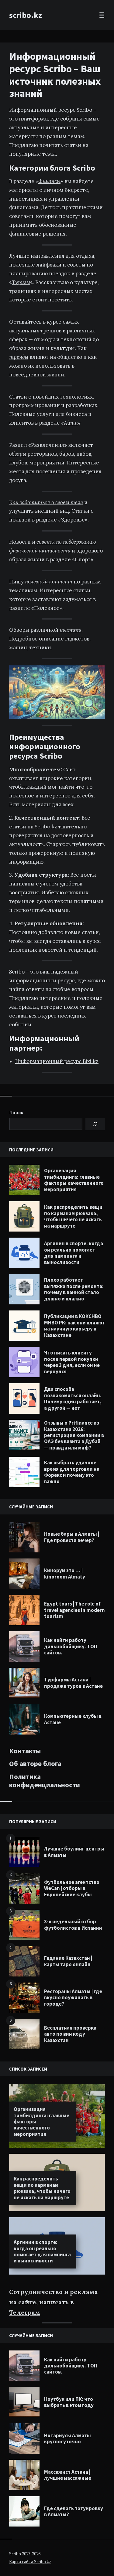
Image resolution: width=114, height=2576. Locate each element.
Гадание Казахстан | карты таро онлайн (68, 1961)
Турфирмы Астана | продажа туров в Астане (73, 1683)
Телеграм (25, 2312)
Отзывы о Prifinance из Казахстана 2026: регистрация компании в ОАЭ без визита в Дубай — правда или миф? (74, 1435)
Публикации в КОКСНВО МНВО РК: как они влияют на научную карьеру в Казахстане (74, 1325)
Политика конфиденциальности (45, 1781)
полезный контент (49, 582)
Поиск (16, 1113)
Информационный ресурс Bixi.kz (57, 1061)
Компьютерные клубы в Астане (73, 1719)
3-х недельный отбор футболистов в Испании (73, 1925)
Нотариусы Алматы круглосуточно (67, 2438)
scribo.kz (26, 15)
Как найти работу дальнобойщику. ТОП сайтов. (71, 1646)
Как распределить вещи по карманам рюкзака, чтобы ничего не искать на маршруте (73, 1216)
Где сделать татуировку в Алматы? (74, 2511)
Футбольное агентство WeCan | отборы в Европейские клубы (72, 1888)
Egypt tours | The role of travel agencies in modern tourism (74, 1610)
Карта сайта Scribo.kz (30, 2562)
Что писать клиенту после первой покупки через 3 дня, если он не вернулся (72, 1362)
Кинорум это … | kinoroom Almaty (65, 1573)
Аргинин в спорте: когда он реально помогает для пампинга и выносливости (74, 1253)
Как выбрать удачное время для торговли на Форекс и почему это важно (72, 1472)
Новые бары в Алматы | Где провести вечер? (72, 1537)
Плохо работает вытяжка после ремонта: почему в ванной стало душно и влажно (74, 1289)
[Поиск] (95, 1124)
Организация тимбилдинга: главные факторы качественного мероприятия (74, 1180)
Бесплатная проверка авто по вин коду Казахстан (70, 2034)
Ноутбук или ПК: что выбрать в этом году (69, 2402)
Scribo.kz (46, 827)
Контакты (25, 1751)
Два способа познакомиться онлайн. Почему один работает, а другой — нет (73, 1398)
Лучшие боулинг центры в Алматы (74, 1852)
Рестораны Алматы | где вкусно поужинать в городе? (73, 1998)
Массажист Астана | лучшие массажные (68, 2475)
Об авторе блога (35, 1764)
